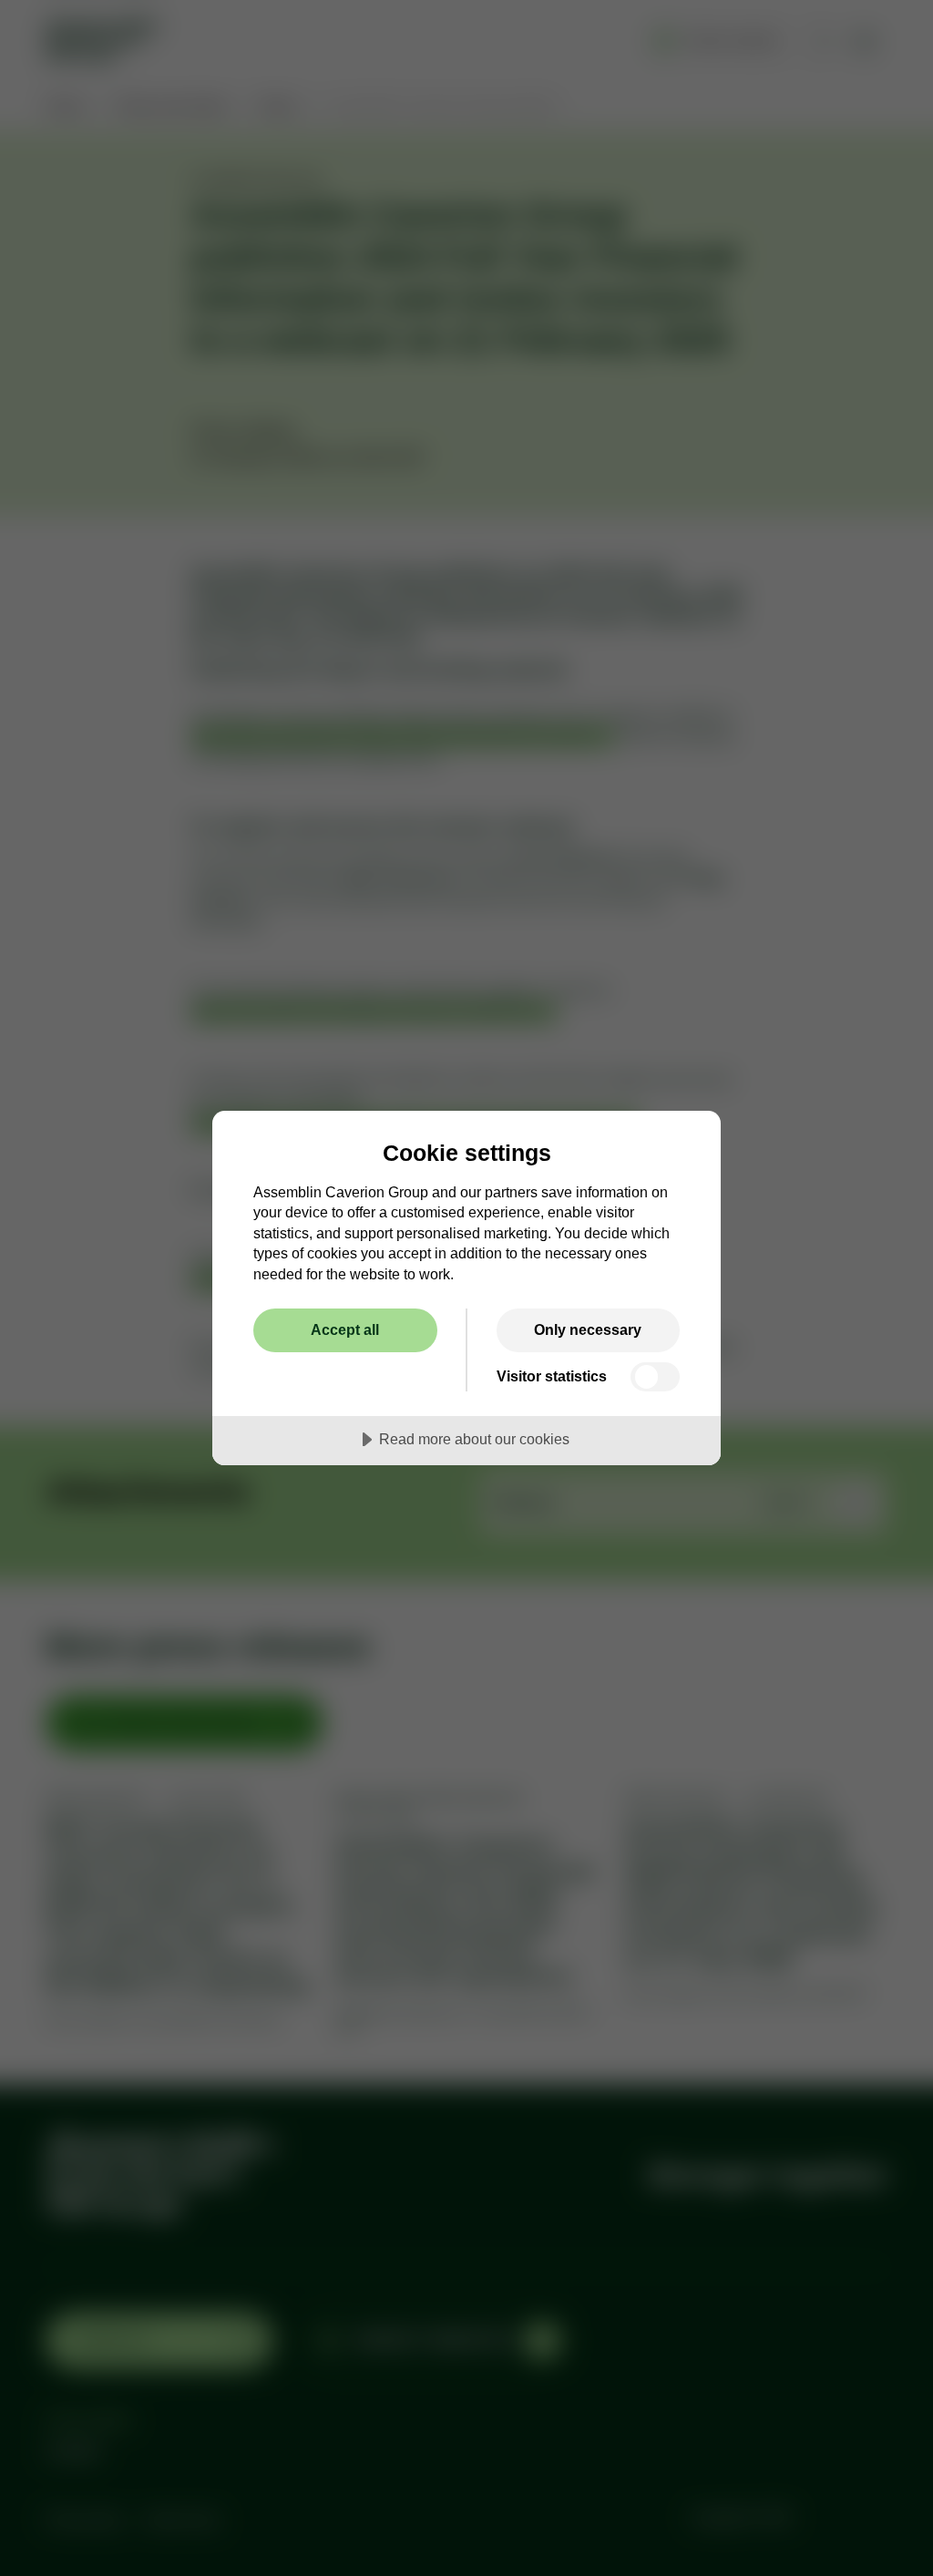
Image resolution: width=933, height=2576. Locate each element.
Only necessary (588, 1329)
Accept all (345, 1329)
